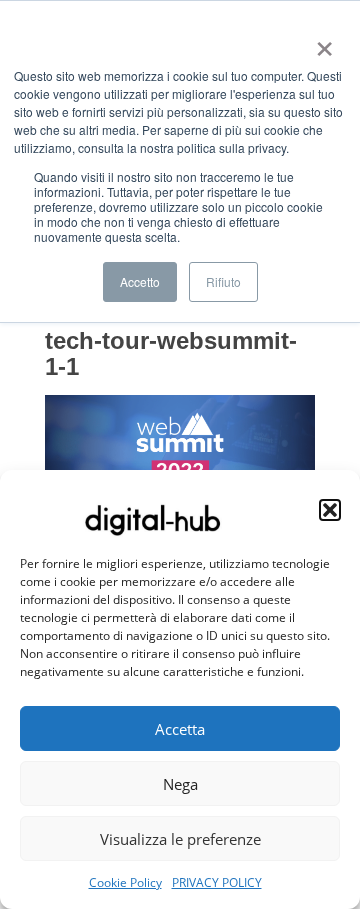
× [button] (320, 42)
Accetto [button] (140, 281)
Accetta (180, 729)
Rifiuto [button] (223, 281)
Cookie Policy (125, 882)
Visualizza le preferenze (180, 839)
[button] (330, 510)
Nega (180, 784)
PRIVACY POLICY (217, 882)
